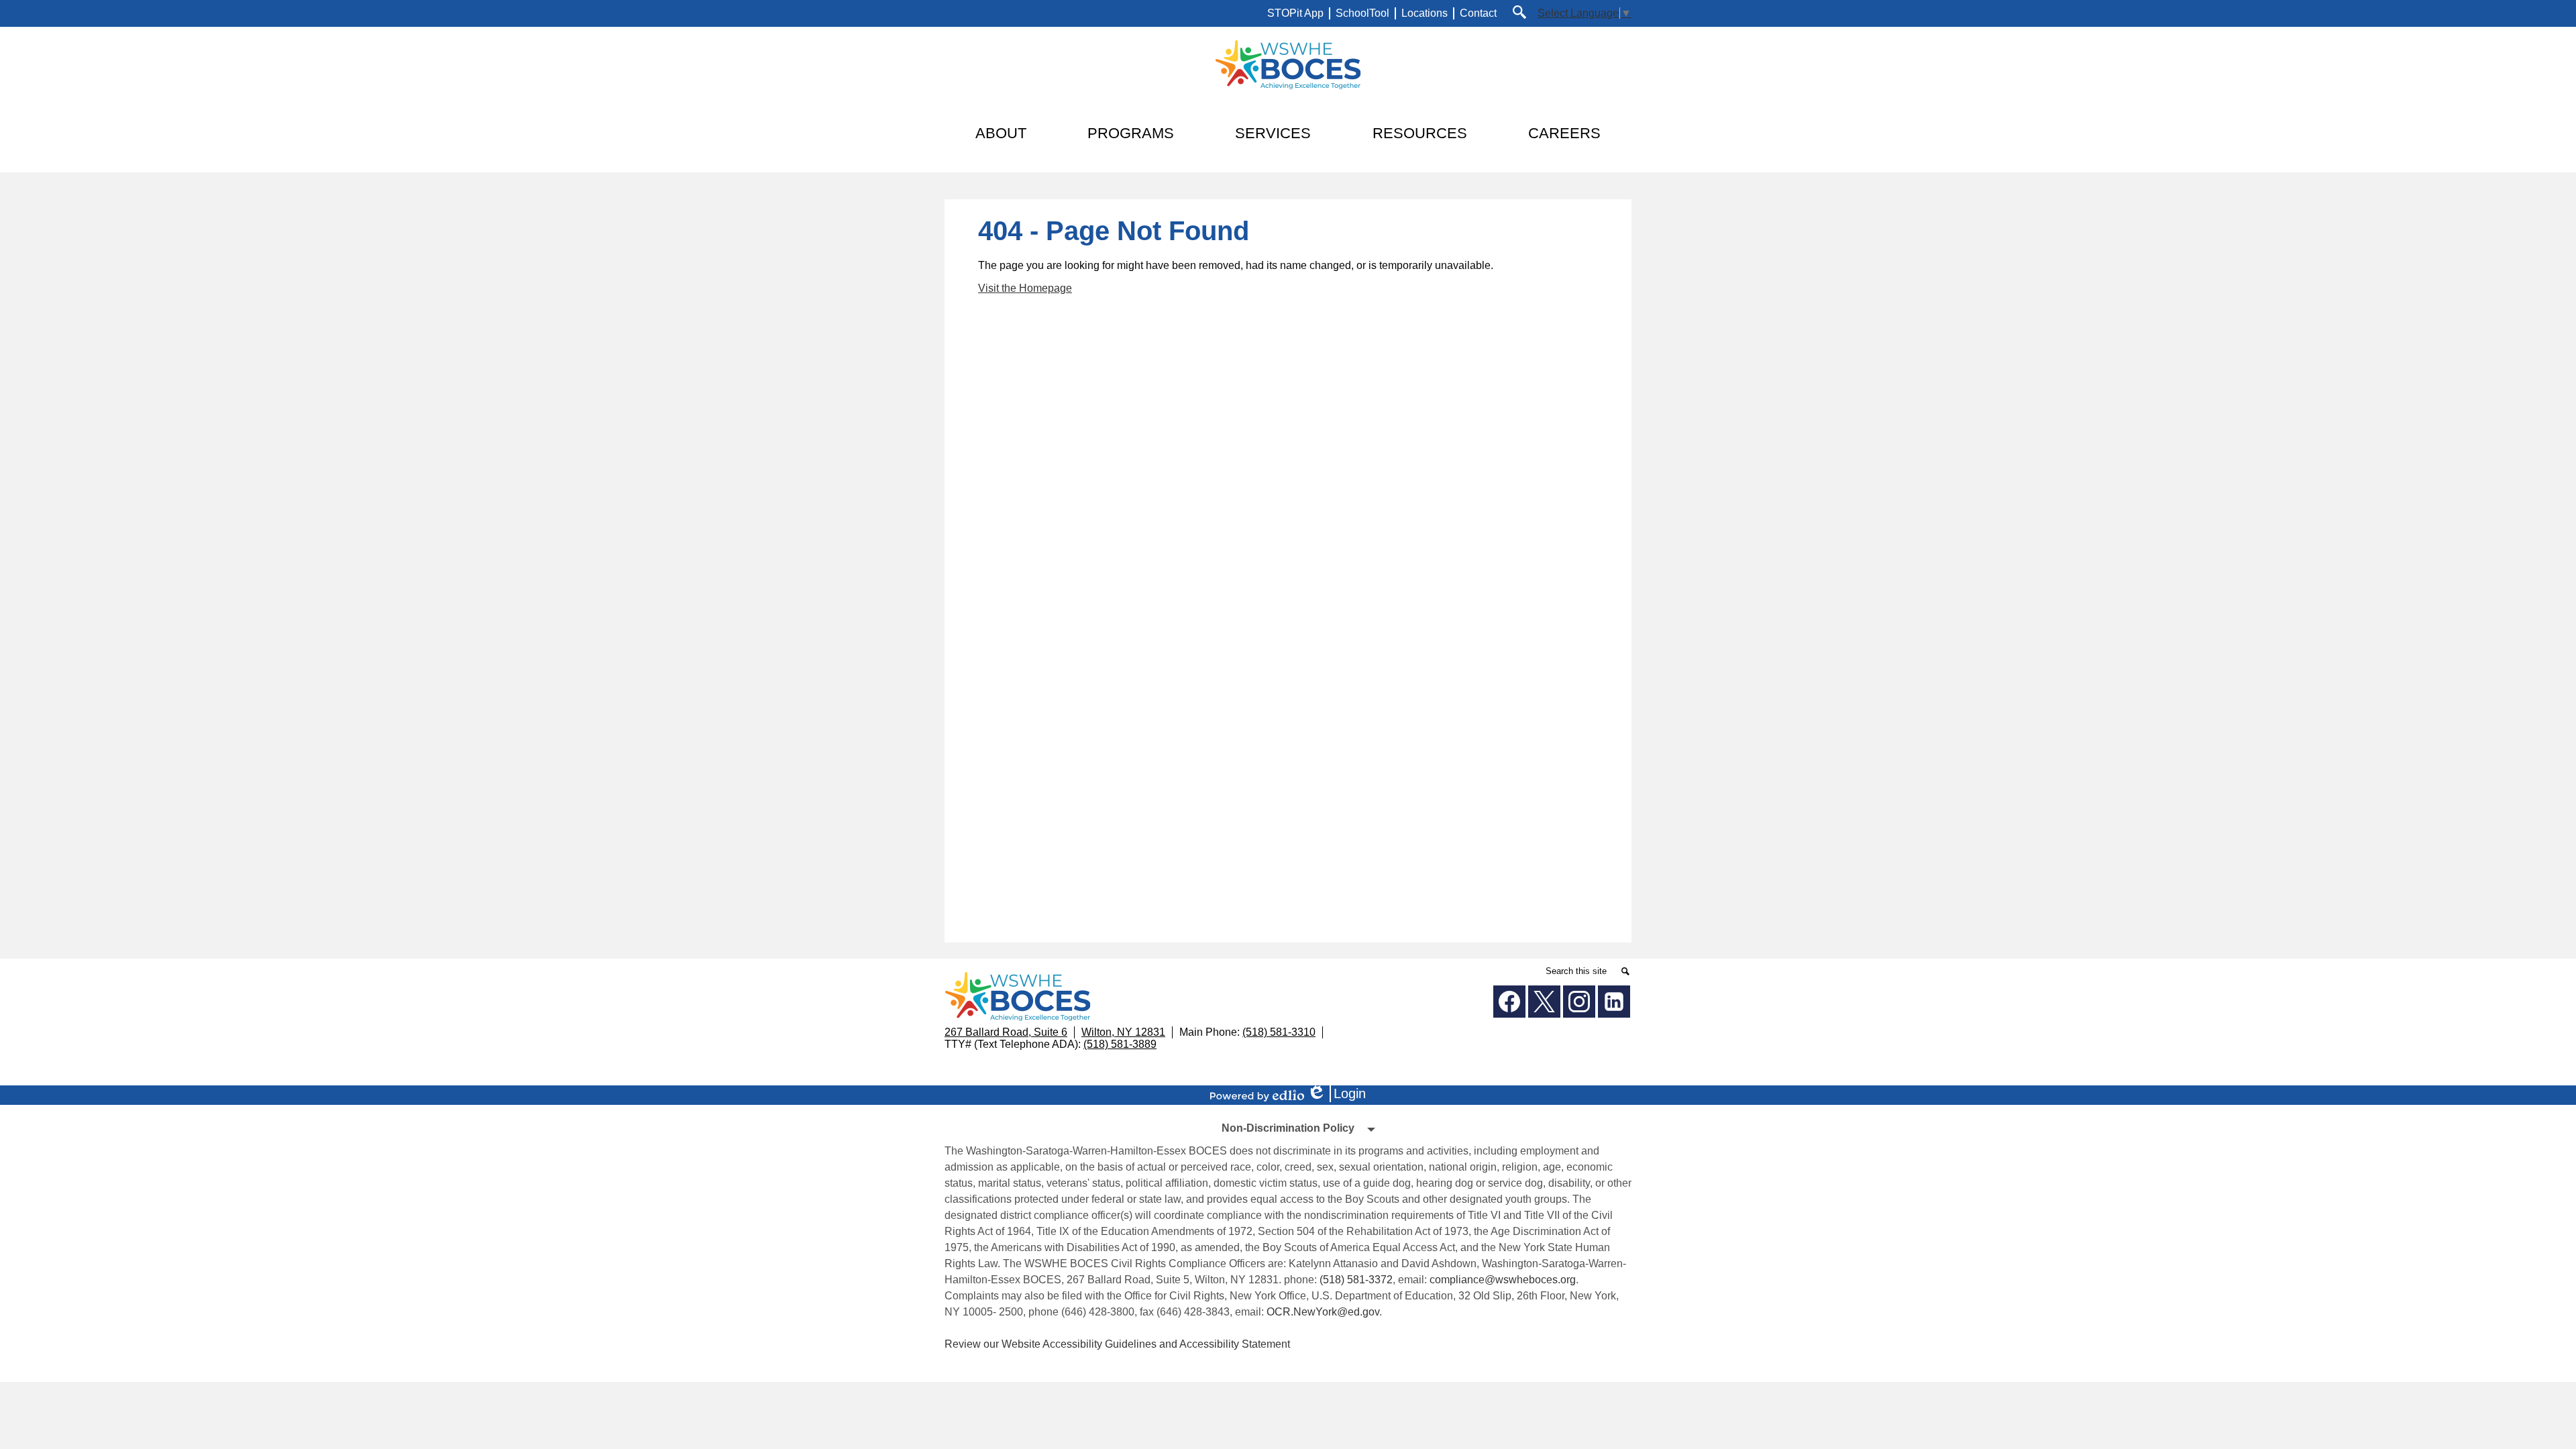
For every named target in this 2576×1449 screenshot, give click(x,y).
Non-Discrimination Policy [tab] (1288, 1128)
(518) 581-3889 (1120, 1044)
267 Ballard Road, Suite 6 (1006, 1032)
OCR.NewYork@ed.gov (1323, 1312)
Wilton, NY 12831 (1123, 1032)
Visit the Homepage (1025, 288)
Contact (1478, 13)
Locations (1425, 13)
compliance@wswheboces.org (1503, 1280)
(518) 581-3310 (1279, 1032)
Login (1341, 1094)
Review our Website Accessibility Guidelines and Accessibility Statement (1117, 1344)
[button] (1001, 133)
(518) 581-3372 (1356, 1280)
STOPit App (1295, 13)
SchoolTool (1362, 13)
